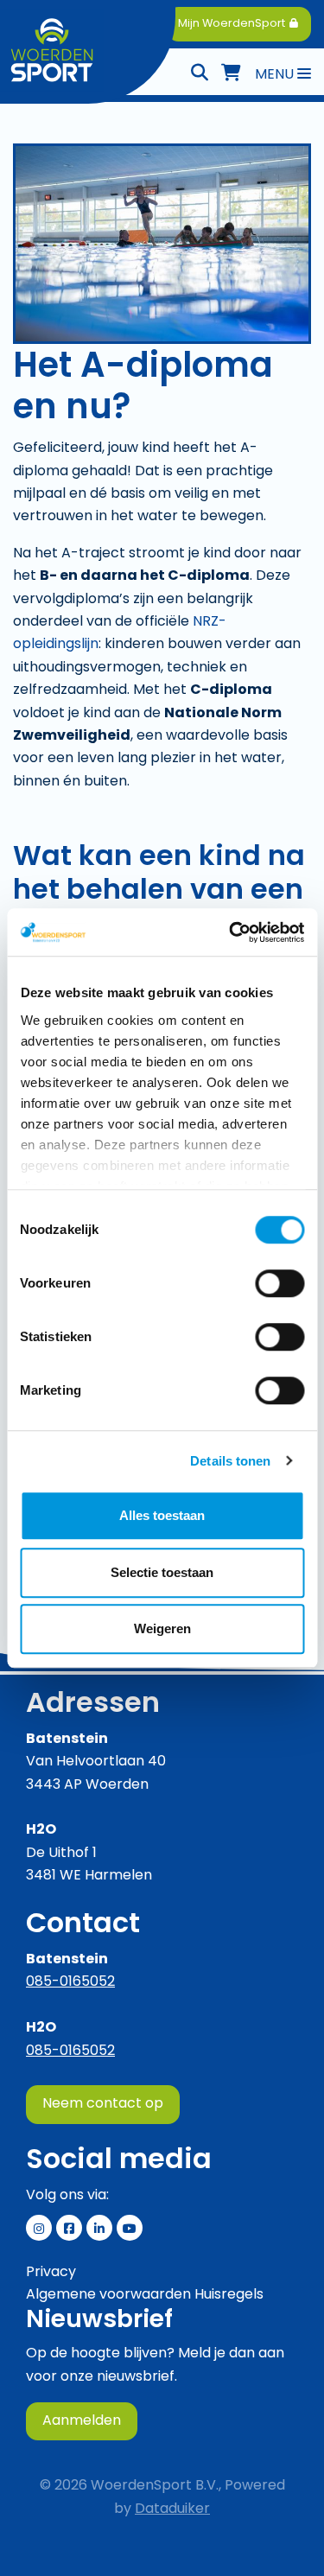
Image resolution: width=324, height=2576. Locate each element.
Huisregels (229, 2295)
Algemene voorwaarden (108, 2295)
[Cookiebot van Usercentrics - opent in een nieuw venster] (231, 932)
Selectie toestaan (162, 1572)
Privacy (51, 2273)
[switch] (280, 1283)
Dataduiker (172, 2509)
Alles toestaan (162, 1515)
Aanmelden (82, 2421)
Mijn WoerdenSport (233, 24)
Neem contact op (103, 2104)
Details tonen (230, 1461)
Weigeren (162, 1628)
